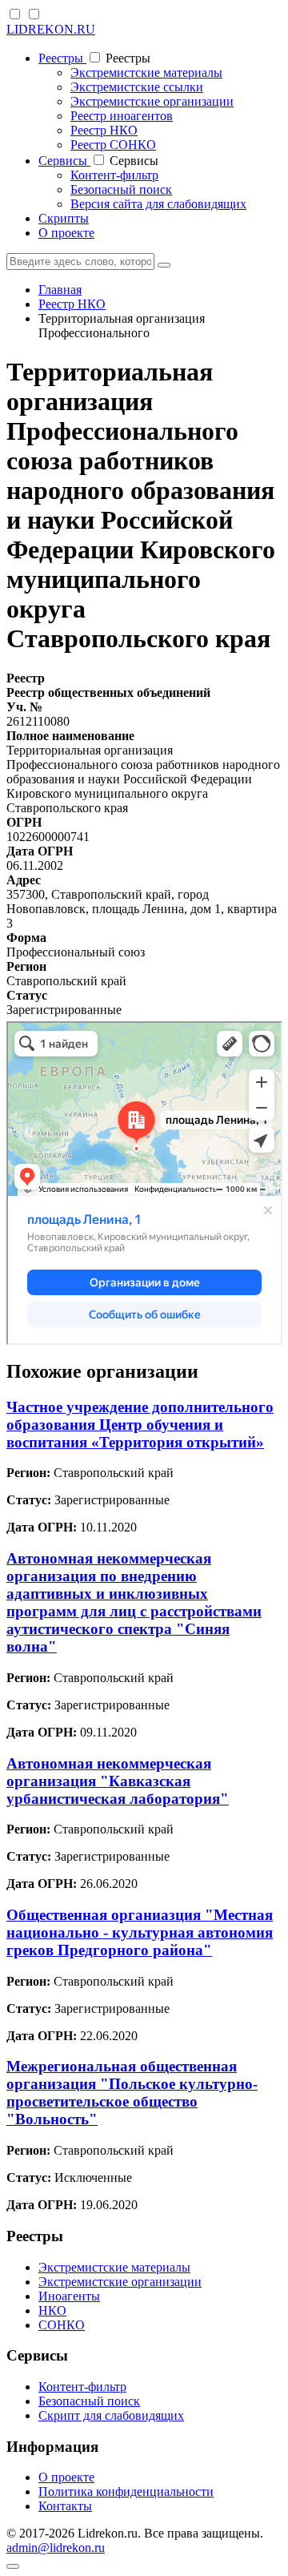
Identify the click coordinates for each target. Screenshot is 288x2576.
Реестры (62, 58)
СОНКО (62, 2325)
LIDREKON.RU (51, 29)
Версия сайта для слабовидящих (158, 204)
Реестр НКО (104, 130)
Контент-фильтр (114, 175)
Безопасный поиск (121, 189)
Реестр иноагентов (122, 116)
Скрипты (64, 218)
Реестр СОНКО (113, 145)
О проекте (66, 233)
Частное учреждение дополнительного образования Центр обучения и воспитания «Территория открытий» (140, 1425)
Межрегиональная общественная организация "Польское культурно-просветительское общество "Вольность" (132, 2093)
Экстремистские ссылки (137, 87)
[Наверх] (13, 2566)
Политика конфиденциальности (126, 2491)
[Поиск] (164, 265)
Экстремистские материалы (146, 72)
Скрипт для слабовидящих (111, 2415)
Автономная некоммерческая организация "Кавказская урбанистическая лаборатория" (118, 1781)
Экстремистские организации (152, 101)
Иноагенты (69, 2296)
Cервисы (64, 161)
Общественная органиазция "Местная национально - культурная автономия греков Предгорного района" (140, 1932)
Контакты (65, 2506)
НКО (52, 2310)
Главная (60, 290)
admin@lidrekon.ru (56, 2548)
